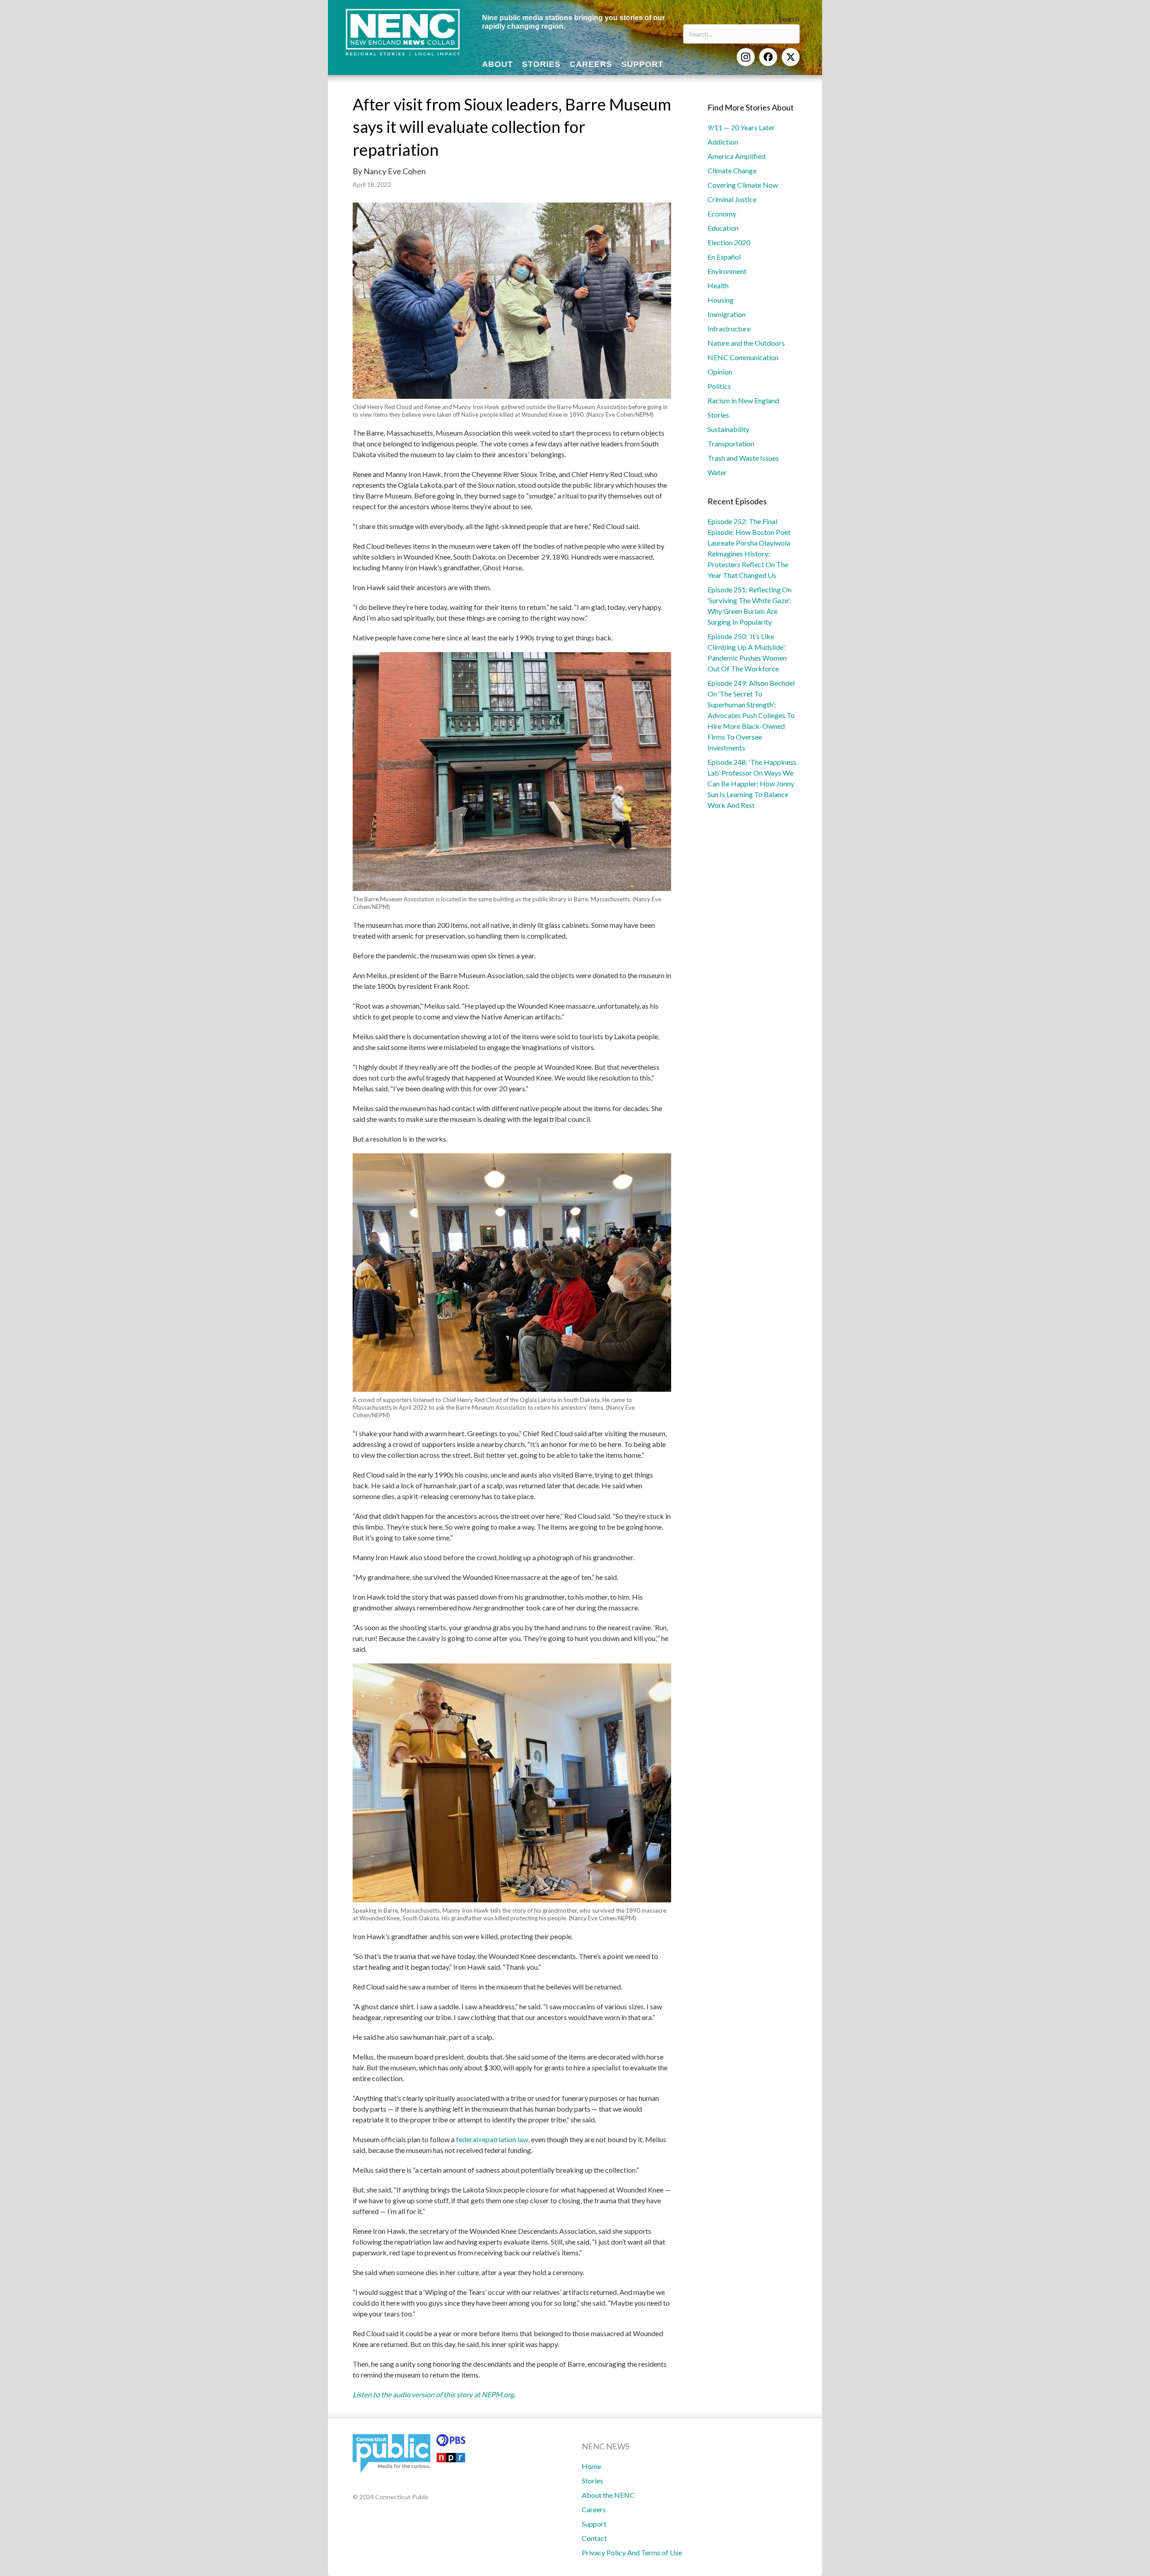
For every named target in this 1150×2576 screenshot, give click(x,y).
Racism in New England (743, 400)
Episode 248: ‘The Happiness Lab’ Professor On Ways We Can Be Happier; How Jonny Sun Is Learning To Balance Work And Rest (752, 783)
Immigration (727, 314)
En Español (724, 257)
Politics (719, 386)
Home (591, 2466)
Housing (721, 300)
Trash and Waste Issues (743, 458)
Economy (722, 214)
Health (718, 285)
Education (723, 228)
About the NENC (608, 2495)
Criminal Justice (732, 199)
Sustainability (728, 429)
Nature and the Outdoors (746, 343)
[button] (746, 57)
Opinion (720, 372)
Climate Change (732, 170)
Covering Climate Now (743, 185)
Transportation (731, 443)
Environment (727, 271)
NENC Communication (743, 357)
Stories (718, 415)
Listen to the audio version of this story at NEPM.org (433, 2394)
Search (789, 19)
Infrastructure (729, 329)
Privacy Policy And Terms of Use (632, 2552)
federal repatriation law (492, 2139)
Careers (594, 2509)
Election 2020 (729, 242)
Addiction (723, 142)
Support (594, 2524)
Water (717, 472)
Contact (594, 2538)
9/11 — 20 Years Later (741, 127)
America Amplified (736, 156)
